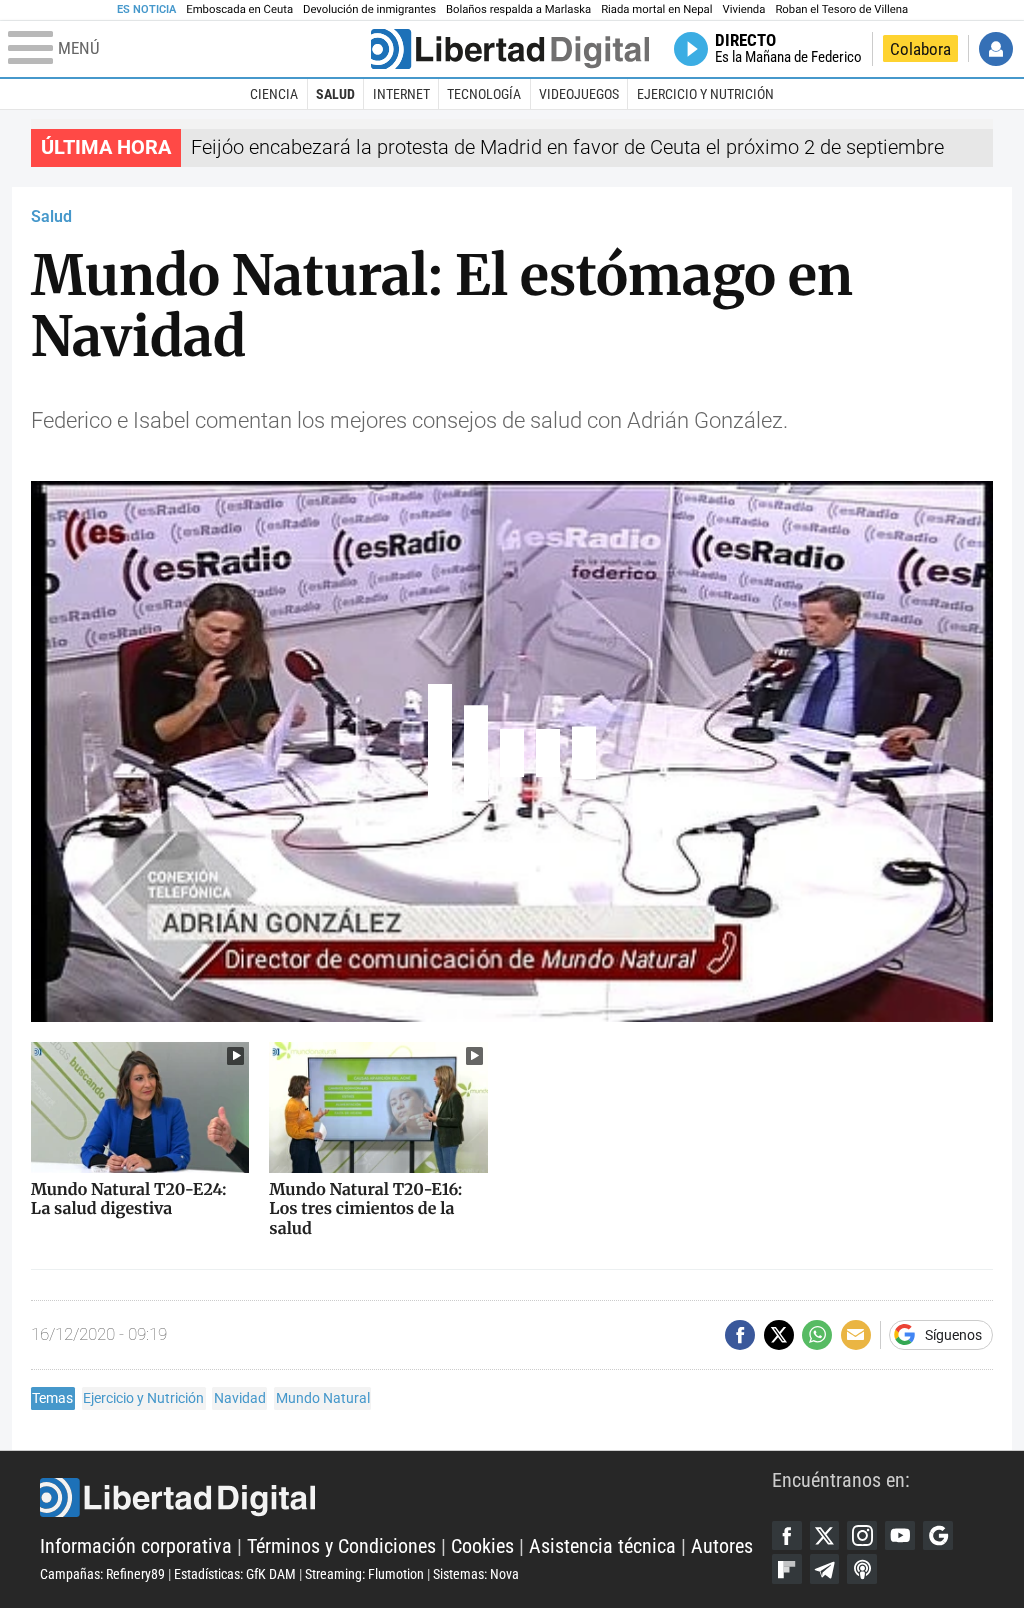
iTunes (862, 1569)
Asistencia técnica (602, 1546)
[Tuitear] (779, 1335)
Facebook (787, 1536)
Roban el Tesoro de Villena (841, 9)
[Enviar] (817, 1335)
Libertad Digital (406, 1498)
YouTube (900, 1536)
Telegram (825, 1569)
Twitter (825, 1536)
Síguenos (953, 1335)
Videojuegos (579, 94)
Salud (335, 94)
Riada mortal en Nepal (656, 9)
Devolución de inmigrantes (369, 9)
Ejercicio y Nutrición (705, 94)
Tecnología (484, 94)
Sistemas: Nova (476, 1574)
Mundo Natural (323, 1398)
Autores (722, 1546)
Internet (401, 94)
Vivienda (743, 9)
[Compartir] (740, 1335)
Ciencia (274, 94)
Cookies (482, 1546)
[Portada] (510, 49)
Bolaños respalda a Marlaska (518, 9)
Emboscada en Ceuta (239, 9)
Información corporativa (136, 1546)
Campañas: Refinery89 (102, 1574)
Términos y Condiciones (341, 1546)
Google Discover (938, 1536)
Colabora (920, 49)
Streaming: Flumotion (364, 1574)
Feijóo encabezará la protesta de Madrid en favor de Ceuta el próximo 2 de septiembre (567, 147)
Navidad (240, 1398)
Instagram (862, 1536)
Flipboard (787, 1569)
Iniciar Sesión (996, 49)
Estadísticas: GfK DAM (235, 1574)
